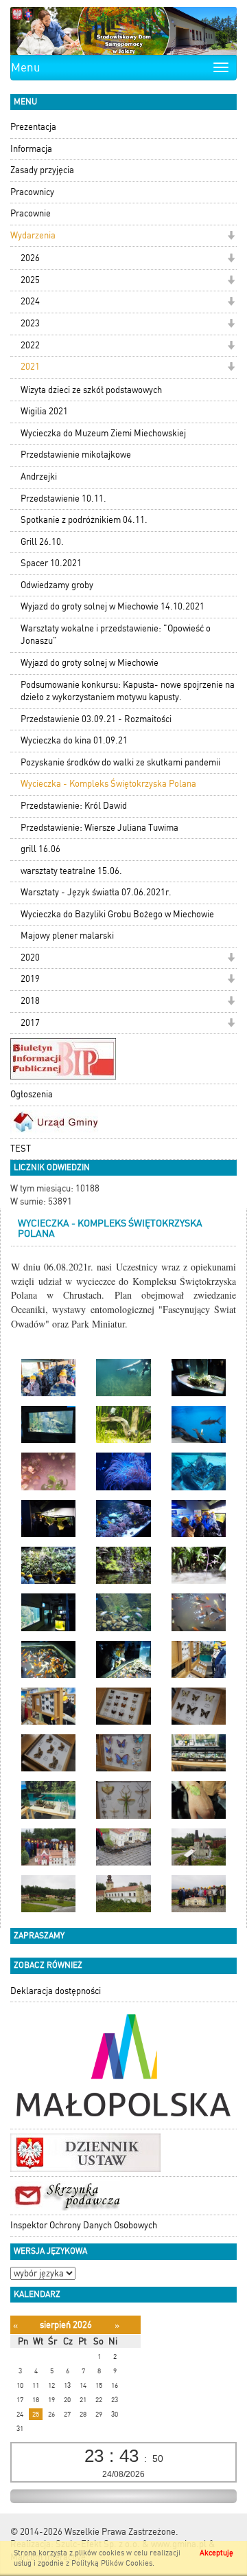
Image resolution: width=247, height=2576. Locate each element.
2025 (30, 280)
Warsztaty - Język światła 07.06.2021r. (96, 892)
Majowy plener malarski (67, 936)
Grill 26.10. (42, 542)
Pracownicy (32, 192)
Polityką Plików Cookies (112, 2563)
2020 (30, 957)
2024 (30, 301)
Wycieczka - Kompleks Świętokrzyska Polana (108, 784)
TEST (21, 1149)
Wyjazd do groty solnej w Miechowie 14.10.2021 (113, 606)
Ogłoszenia (32, 1094)
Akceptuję (216, 2553)
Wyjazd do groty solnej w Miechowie (90, 663)
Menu (26, 67)
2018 (30, 1001)
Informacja (31, 149)
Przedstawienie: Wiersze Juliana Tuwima (99, 828)
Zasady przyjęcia (42, 170)
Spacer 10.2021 (51, 563)
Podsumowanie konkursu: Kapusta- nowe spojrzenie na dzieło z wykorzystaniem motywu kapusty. (128, 691)
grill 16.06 (40, 849)
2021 (30, 367)
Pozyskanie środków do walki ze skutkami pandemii (120, 762)
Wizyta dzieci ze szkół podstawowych (91, 390)
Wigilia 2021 (44, 411)
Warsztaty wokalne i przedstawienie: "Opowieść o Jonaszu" (116, 635)
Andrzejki (39, 477)
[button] (231, 237)
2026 (30, 258)
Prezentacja (33, 127)
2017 (30, 1023)
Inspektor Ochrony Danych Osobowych (84, 2225)
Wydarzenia (33, 235)
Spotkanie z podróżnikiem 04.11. (84, 520)
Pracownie (31, 213)
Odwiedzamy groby (57, 585)
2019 (30, 979)
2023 (30, 323)
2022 (30, 345)
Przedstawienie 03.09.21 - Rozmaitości (96, 719)
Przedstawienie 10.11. (63, 499)
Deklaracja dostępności (56, 1991)
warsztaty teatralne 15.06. (71, 871)
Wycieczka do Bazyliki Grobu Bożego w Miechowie (117, 914)
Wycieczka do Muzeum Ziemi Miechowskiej (103, 433)
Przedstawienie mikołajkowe (76, 455)
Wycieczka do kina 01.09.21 (74, 740)
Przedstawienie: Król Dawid (74, 806)
